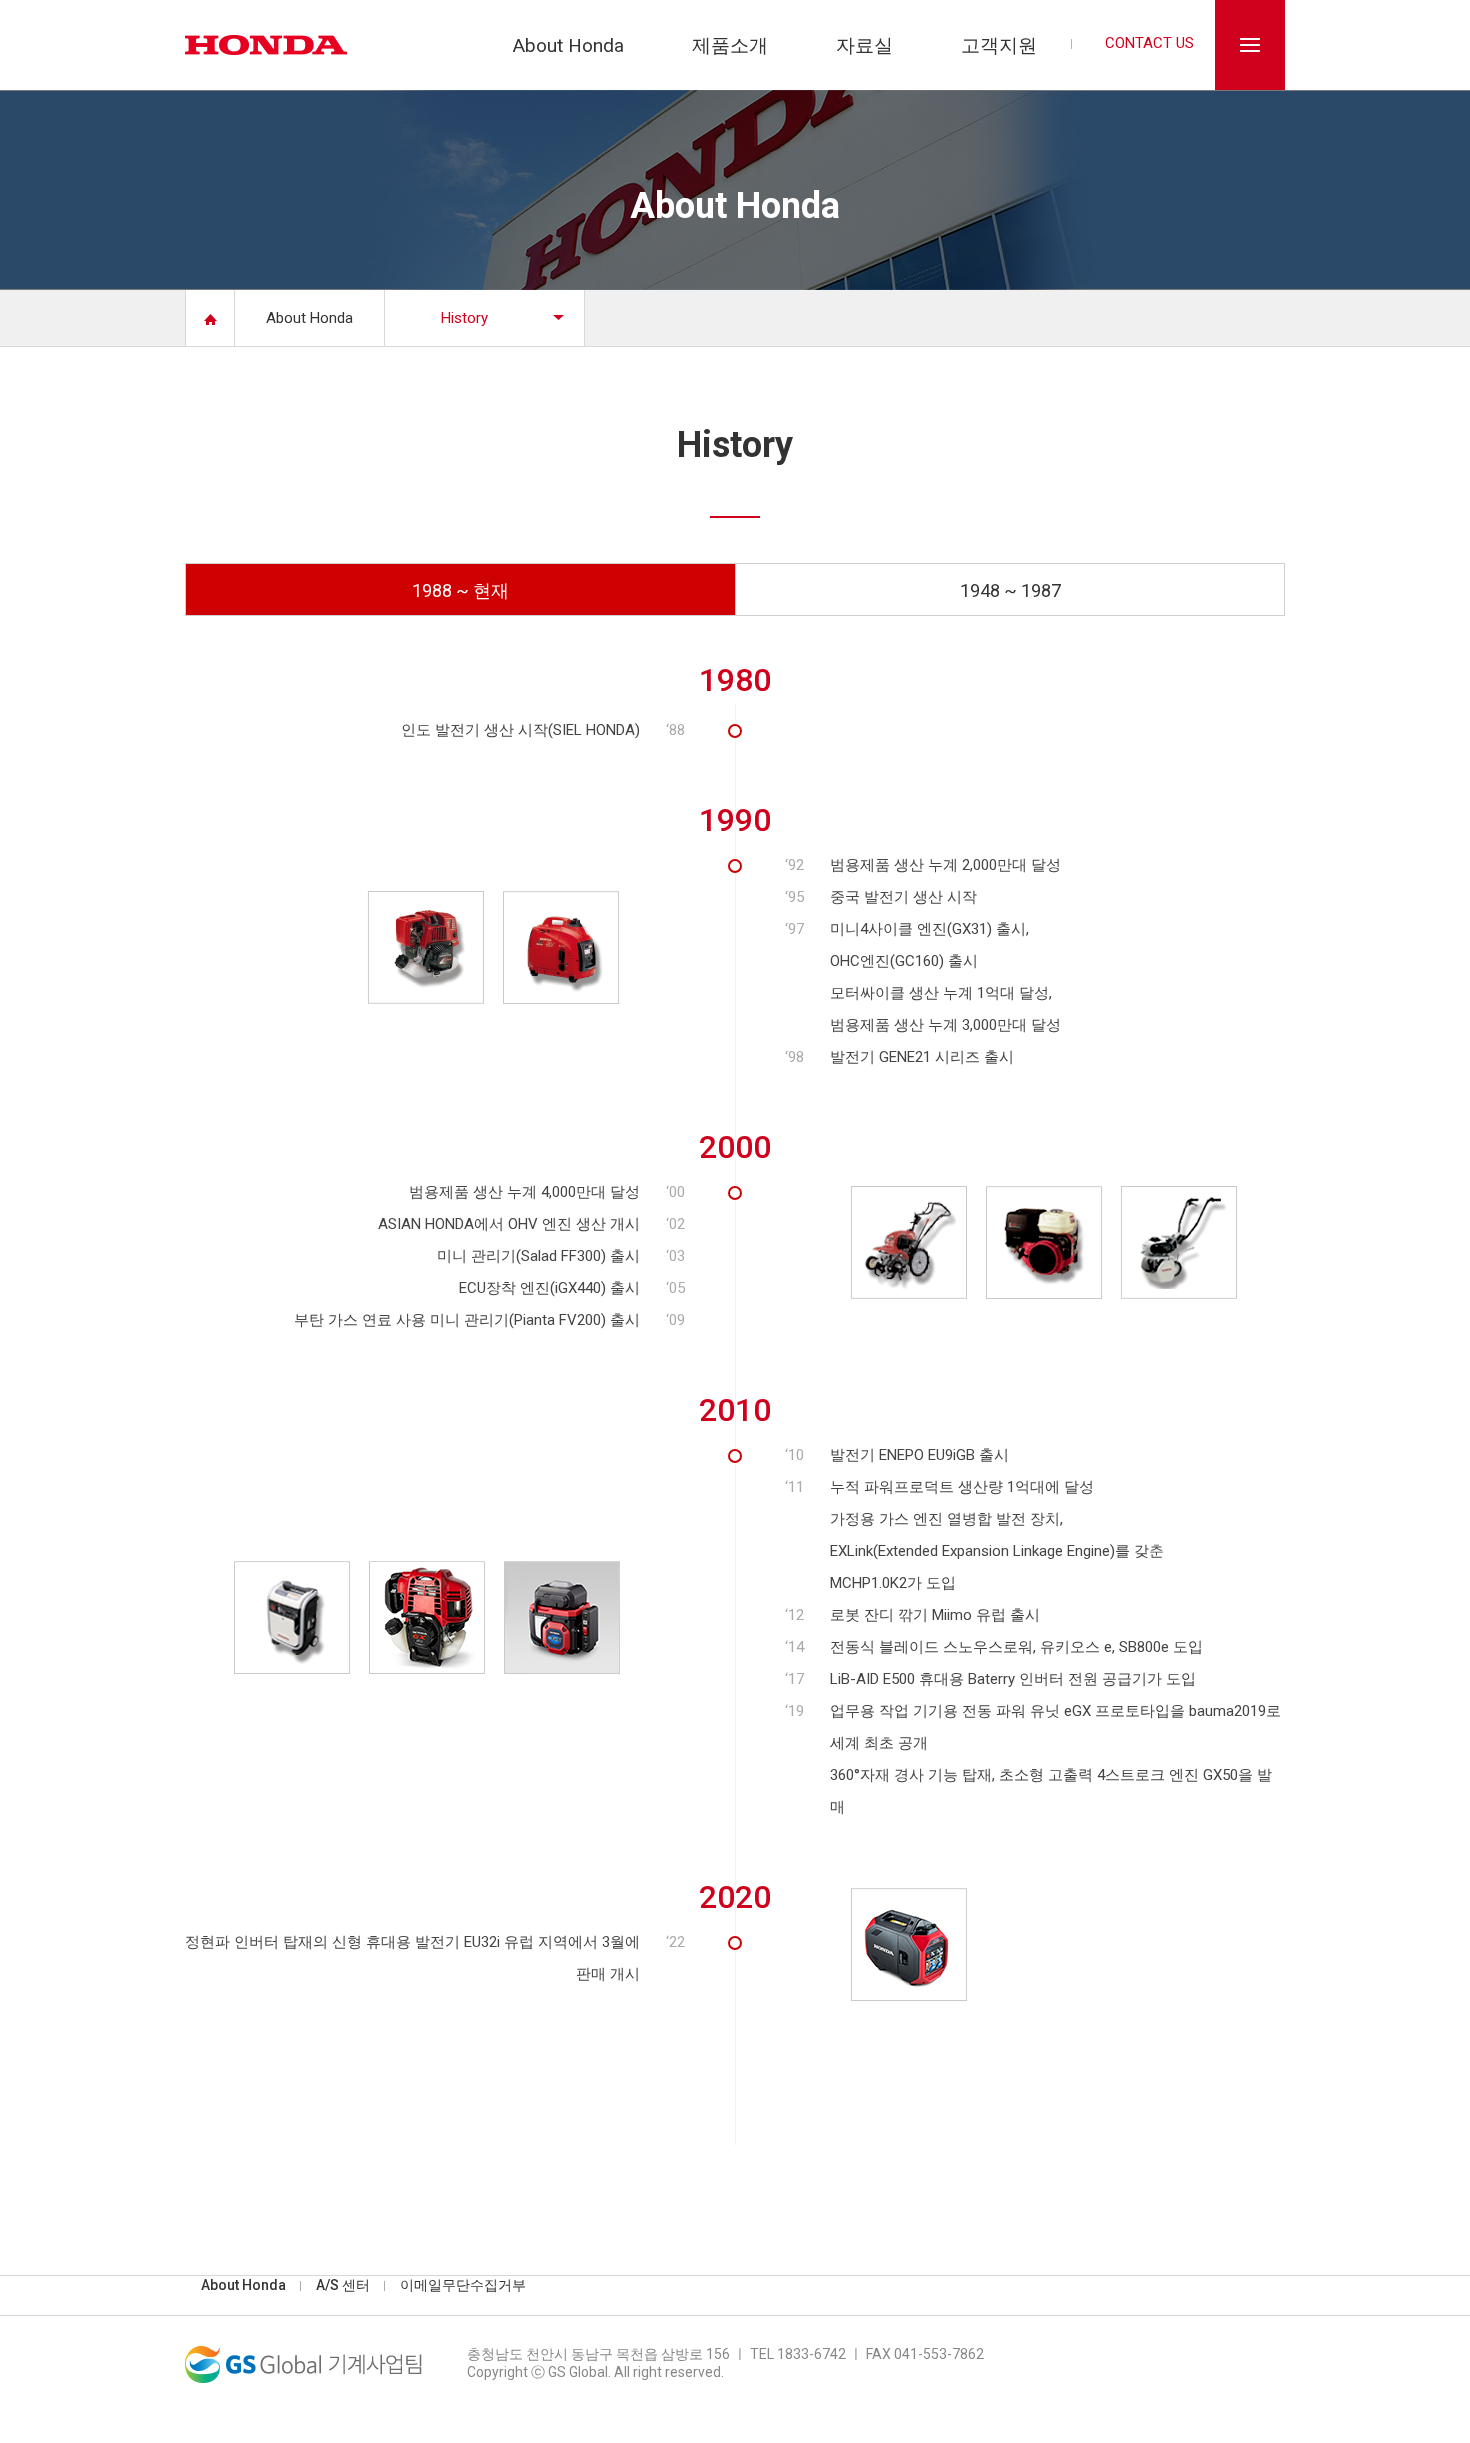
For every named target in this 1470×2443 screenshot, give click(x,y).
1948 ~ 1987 (1010, 590)
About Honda (568, 46)
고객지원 (999, 46)
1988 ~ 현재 (460, 590)
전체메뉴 (1250, 45)
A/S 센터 (343, 2285)
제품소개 (730, 46)
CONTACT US (1149, 44)
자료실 (864, 46)
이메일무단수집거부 (463, 2285)
